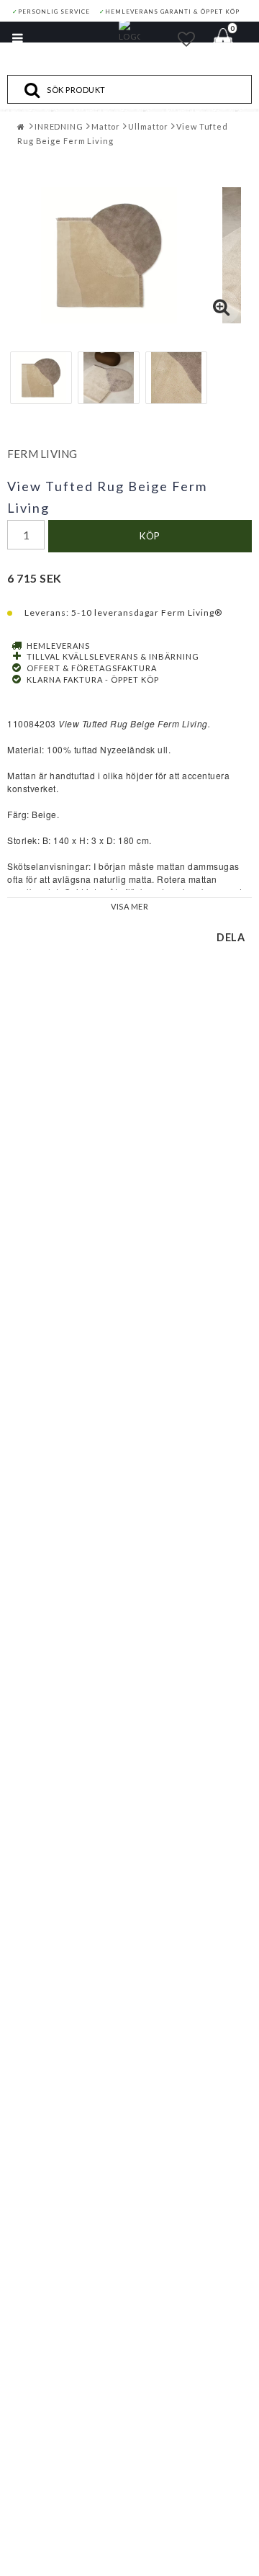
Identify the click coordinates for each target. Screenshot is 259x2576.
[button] (187, 39)
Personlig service (51, 12)
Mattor (106, 126)
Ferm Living (42, 454)
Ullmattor (148, 126)
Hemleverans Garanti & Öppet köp (169, 12)
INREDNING (59, 126)
